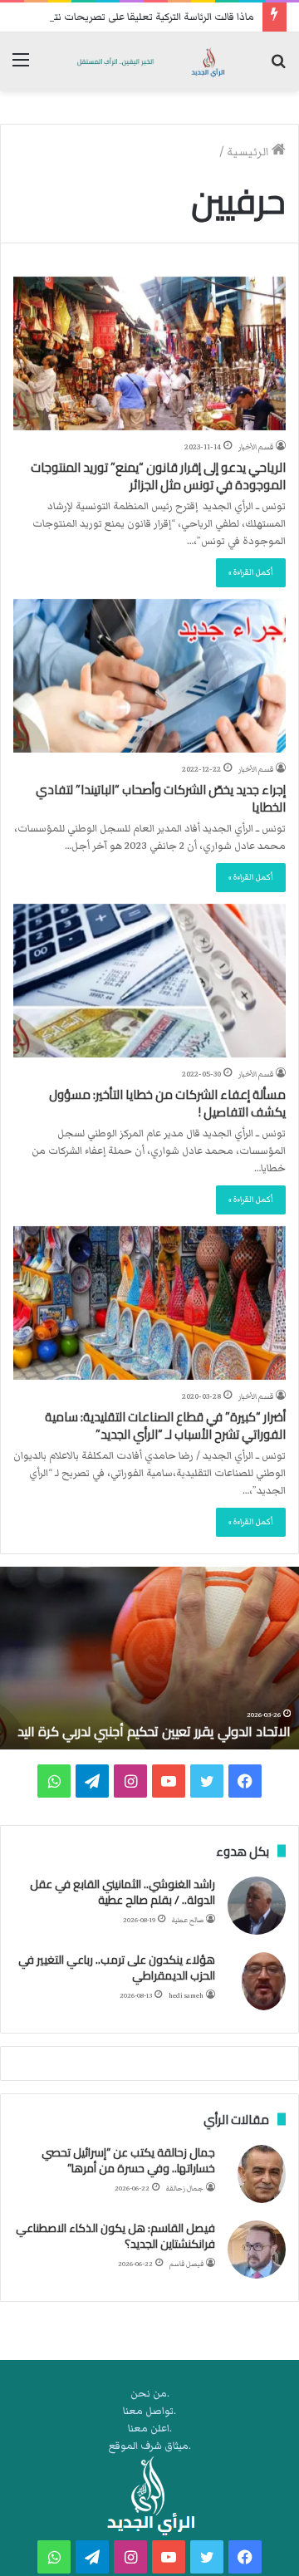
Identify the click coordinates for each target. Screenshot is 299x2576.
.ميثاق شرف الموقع (150, 2446)
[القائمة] (21, 68)
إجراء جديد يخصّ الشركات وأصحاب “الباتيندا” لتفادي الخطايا (161, 798)
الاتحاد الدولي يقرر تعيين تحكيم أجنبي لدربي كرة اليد (154, 1731)
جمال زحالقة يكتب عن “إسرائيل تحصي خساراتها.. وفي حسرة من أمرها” (128, 2161)
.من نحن (150, 2394)
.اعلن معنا (150, 2429)
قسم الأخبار (256, 447)
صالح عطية (188, 1920)
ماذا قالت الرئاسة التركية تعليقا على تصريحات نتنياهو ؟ (140, 17)
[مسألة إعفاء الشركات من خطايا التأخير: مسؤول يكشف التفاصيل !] (149, 981)
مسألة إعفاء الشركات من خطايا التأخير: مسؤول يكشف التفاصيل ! (167, 1103)
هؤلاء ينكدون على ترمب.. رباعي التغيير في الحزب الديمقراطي (117, 1968)
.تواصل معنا (149, 2411)
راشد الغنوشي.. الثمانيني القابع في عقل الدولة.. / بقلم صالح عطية (123, 1892)
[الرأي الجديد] (149, 61)
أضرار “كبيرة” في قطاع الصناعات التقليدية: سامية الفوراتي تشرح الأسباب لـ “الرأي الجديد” (165, 1425)
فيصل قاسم (186, 2264)
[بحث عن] (278, 68)
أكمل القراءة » (251, 572)
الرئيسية (249, 152)
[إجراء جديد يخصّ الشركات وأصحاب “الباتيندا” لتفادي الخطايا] (149, 676)
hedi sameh (186, 1996)
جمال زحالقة (185, 2188)
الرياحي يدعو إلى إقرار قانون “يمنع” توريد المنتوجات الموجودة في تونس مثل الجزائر (158, 476)
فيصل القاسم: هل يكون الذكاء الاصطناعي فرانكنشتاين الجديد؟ (115, 2236)
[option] (149, 1658)
